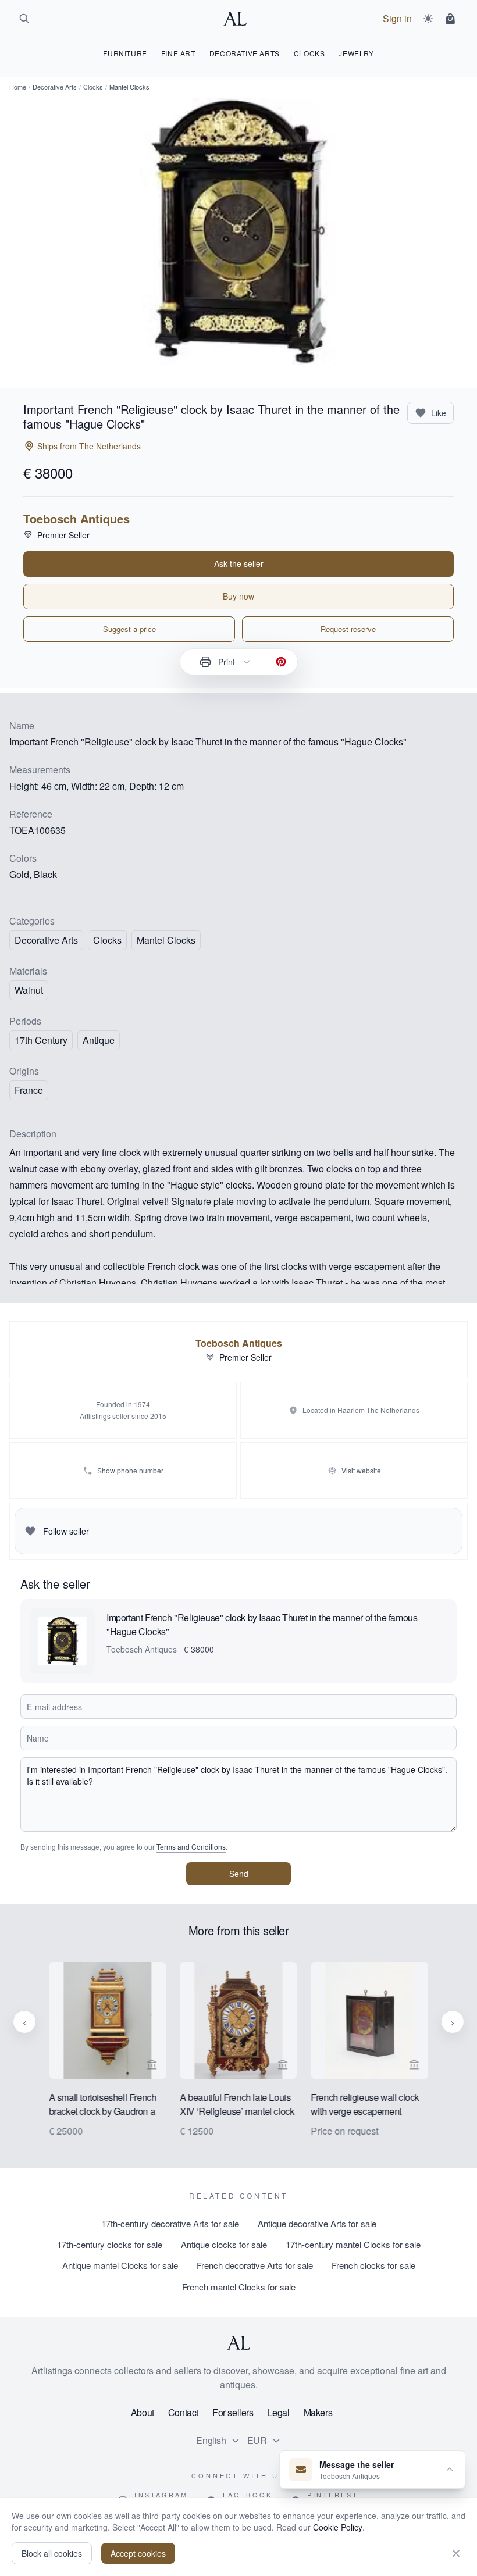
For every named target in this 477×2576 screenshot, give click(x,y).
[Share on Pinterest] (281, 662)
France (29, 1090)
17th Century (41, 1040)
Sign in (397, 18)
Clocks (93, 87)
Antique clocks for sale (224, 2244)
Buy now (238, 596)
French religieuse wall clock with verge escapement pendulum (365, 2106)
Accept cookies (138, 2553)
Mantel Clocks (166, 940)
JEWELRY (356, 53)
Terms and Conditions (191, 1847)
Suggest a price (129, 629)
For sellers (233, 2412)
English (211, 2440)
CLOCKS (309, 53)
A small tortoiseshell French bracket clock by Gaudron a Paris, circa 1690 (103, 2106)
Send (239, 1874)
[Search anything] (24, 19)
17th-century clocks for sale (110, 2244)
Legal (279, 2412)
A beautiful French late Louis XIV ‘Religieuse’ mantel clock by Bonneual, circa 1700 (237, 2106)
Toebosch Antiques (76, 519)
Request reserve (348, 629)
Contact (183, 2412)
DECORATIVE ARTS (245, 53)
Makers (318, 2412)
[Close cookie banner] (456, 2553)
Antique (99, 1040)
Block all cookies (52, 2553)
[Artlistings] (238, 19)
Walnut (29, 990)
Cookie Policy (338, 2527)
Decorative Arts (55, 87)
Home (18, 87)
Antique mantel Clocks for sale (120, 2265)
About (143, 2412)
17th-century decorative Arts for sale (170, 2223)
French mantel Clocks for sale (239, 2287)
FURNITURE (125, 53)
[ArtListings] (238, 2343)
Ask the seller (239, 563)
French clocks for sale (373, 2265)
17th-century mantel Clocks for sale (353, 2244)
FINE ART (178, 53)
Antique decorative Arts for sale (317, 2223)
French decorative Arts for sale (255, 2265)
